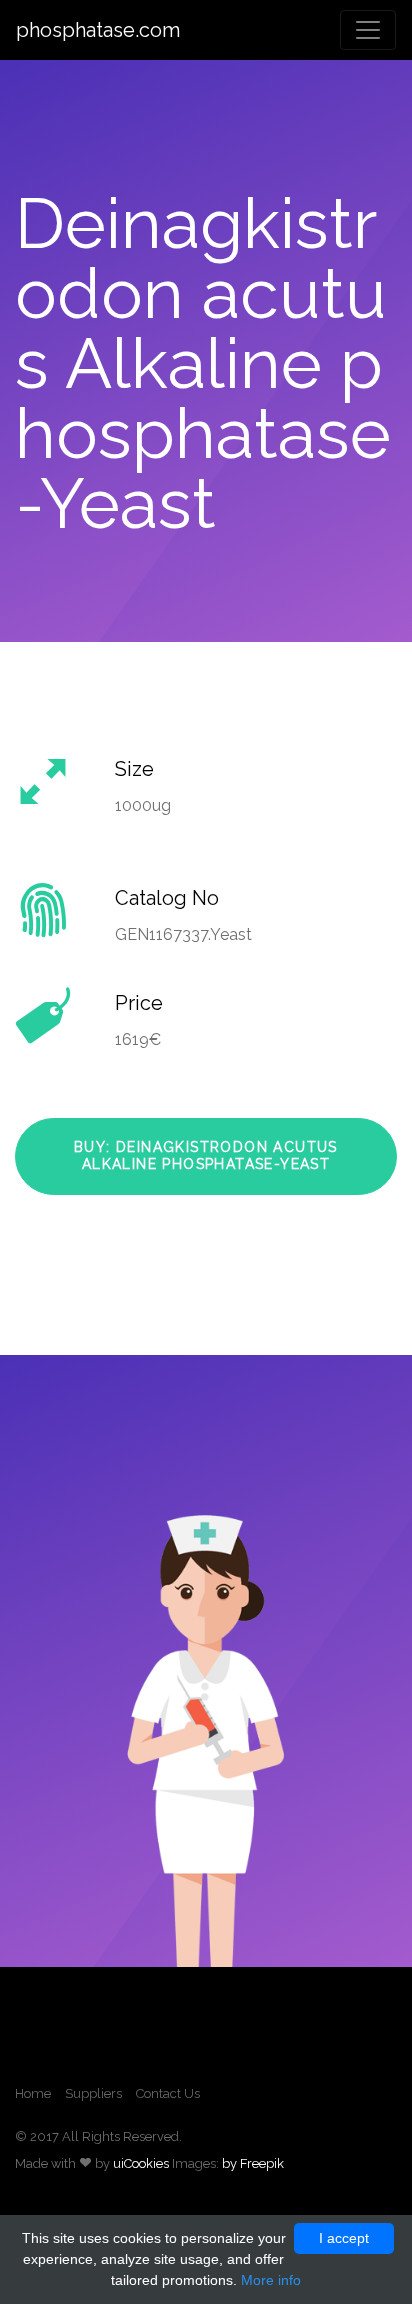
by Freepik (253, 2163)
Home (33, 2093)
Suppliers (93, 2093)
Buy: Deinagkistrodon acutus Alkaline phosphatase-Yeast (206, 1156)
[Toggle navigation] (368, 30)
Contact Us (168, 2093)
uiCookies (141, 2163)
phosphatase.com (98, 30)
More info (271, 2280)
